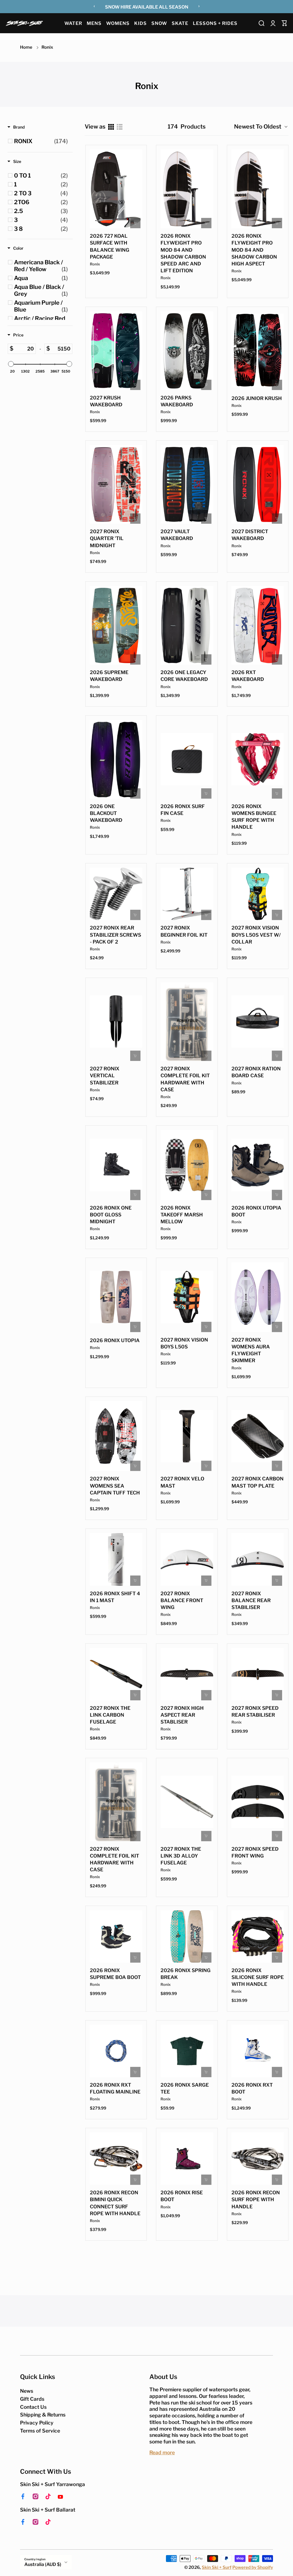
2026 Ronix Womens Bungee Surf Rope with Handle (254, 817)
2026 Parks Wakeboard (177, 401)
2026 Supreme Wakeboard (109, 676)
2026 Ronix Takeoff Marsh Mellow (182, 1215)
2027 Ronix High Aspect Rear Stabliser (182, 1715)
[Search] (262, 23)
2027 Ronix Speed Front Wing (255, 1852)
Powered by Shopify (253, 2567)
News (27, 2391)
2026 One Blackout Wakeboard (106, 813)
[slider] (11, 364)
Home (26, 47)
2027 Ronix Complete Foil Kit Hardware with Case (185, 1079)
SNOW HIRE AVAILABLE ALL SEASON (147, 7)
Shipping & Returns (43, 2415)
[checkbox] (41, 141)
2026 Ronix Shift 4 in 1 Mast (115, 1597)
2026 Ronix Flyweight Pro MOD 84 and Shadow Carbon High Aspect (254, 250)
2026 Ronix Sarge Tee (185, 2088)
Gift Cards (32, 2399)
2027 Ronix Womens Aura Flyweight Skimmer (251, 1350)
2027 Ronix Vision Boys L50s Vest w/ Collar (256, 935)
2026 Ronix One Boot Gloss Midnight (111, 1215)
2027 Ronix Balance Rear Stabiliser (251, 1600)
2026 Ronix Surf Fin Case (183, 810)
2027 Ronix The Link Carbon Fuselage (110, 1715)
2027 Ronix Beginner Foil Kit (184, 931)
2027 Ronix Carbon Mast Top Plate (258, 1482)
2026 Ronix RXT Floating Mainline (115, 2088)
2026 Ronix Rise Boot (182, 2196)
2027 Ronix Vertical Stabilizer (105, 1076)
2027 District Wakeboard (250, 535)
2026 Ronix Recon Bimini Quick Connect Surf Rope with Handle (115, 2203)
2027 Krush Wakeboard (106, 401)
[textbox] (24, 349)
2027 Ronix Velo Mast (182, 1482)
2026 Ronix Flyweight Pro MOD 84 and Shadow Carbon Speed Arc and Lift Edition (183, 253)
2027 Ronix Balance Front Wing (182, 1600)
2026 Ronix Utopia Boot (256, 1211)
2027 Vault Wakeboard (177, 535)
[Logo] (24, 23)
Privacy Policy (37, 2423)
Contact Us (33, 2407)
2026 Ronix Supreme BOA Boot (115, 1974)
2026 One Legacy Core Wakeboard (184, 676)
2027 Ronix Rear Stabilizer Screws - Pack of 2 (115, 935)
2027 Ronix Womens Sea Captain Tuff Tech (115, 1486)
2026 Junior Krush (257, 398)
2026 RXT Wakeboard (248, 676)
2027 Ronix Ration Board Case (256, 1072)
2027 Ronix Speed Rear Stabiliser (255, 1712)
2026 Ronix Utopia (115, 1340)
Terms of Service (40, 2431)
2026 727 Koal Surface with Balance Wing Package (110, 246)
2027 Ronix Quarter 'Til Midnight (107, 538)
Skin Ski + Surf (217, 2567)
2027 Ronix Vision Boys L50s (184, 1343)
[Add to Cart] (206, 793)
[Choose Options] (135, 223)
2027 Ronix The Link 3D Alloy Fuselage (181, 1856)
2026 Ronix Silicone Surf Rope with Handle (258, 1977)
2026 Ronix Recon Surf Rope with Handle (256, 2199)
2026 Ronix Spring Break (186, 1974)
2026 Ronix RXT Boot (252, 2088)
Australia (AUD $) (43, 2564)
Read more (162, 2452)
